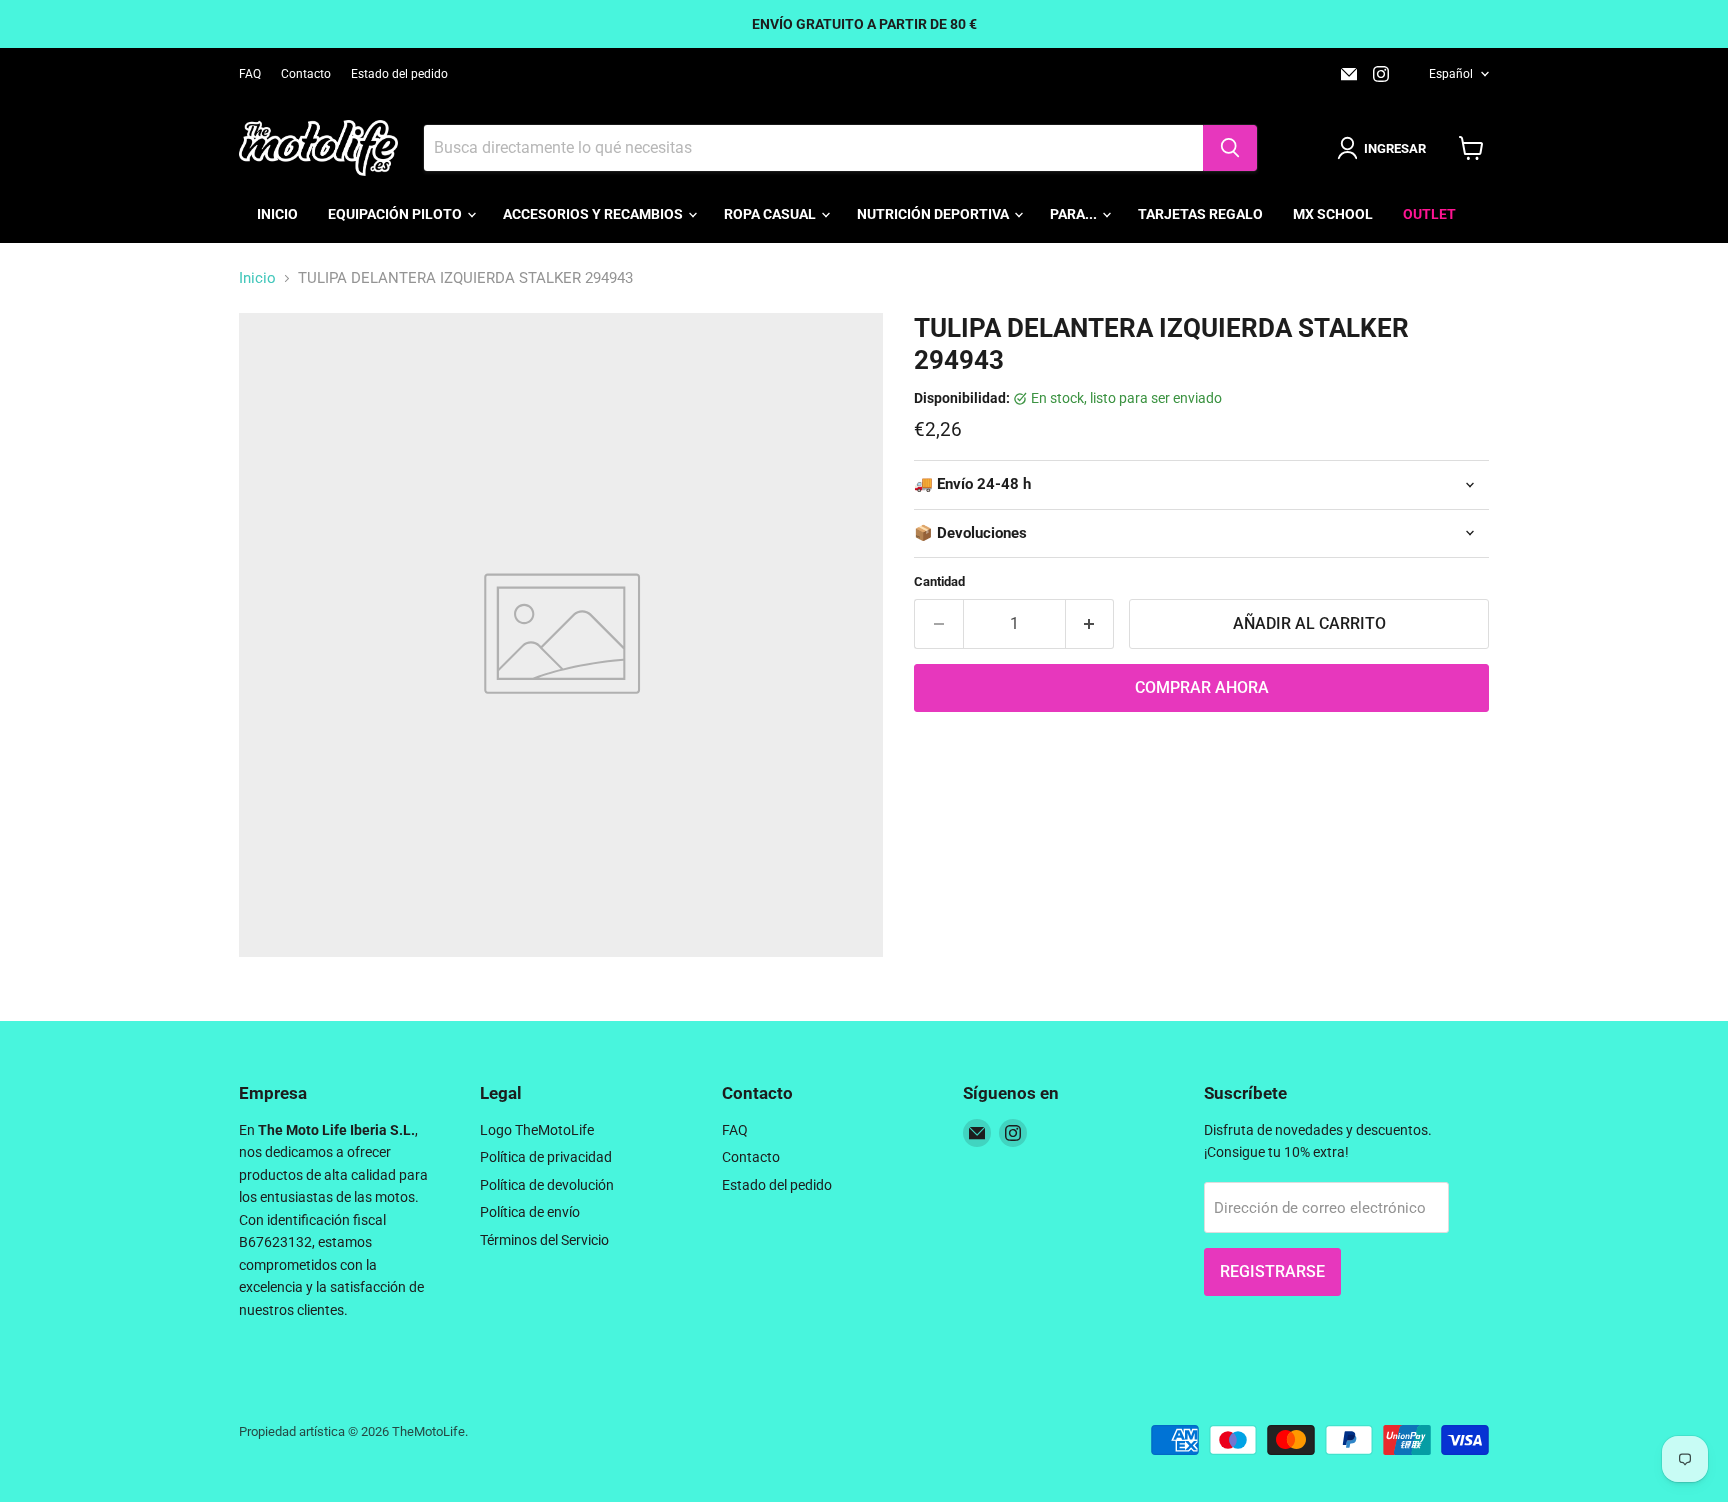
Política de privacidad (546, 1157)
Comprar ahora (1202, 687)
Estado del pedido (399, 74)
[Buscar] (1230, 148)
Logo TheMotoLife (537, 1130)
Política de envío (530, 1212)
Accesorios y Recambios (594, 214)
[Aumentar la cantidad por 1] (1090, 624)
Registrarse (1272, 1271)
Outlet (1429, 214)
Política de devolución (547, 1185)
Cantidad (939, 581)
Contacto (306, 74)
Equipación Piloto (396, 214)
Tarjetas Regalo (1200, 214)
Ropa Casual (771, 214)
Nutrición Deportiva (934, 214)
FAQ (250, 74)
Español (1451, 74)
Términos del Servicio (544, 1240)
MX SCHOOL (1333, 214)
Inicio (277, 214)
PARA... (1075, 214)
